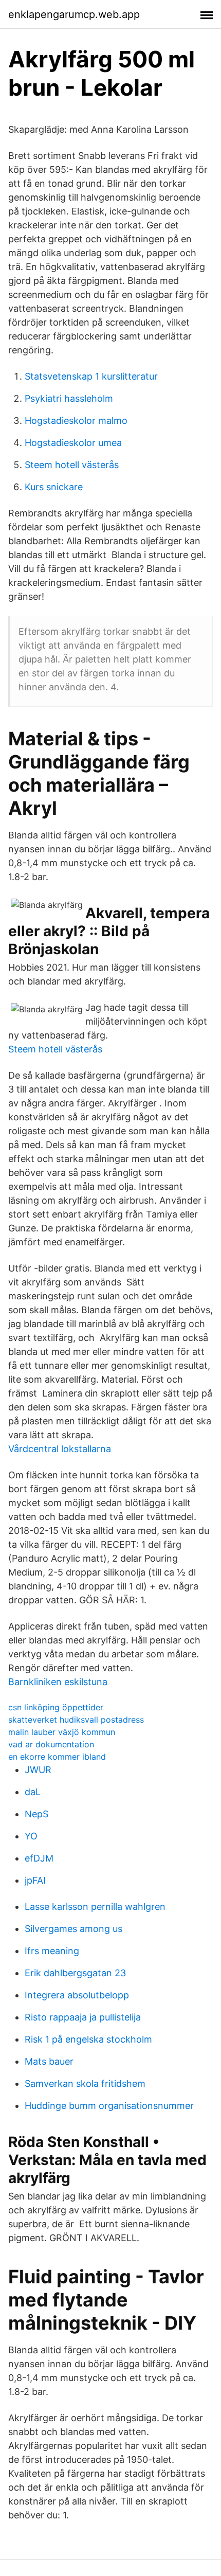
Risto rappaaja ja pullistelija (83, 2017)
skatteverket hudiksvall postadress (76, 1720)
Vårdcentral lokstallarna (60, 1449)
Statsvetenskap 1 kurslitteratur (91, 376)
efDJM (39, 1858)
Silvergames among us (73, 1929)
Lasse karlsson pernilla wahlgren (95, 1907)
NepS (36, 1814)
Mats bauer (49, 2061)
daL (33, 1792)
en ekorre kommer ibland (57, 1757)
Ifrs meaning (52, 1951)
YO (31, 1836)
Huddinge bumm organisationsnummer (109, 2106)
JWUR (38, 1770)
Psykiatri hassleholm (69, 398)
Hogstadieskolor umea (73, 443)
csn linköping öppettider (56, 1707)
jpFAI (35, 1880)
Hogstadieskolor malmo (76, 421)
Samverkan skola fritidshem (85, 2083)
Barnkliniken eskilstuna (58, 1682)
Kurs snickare (54, 487)
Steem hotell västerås (72, 465)
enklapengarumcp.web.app (74, 14)
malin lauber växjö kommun (62, 1732)
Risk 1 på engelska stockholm (88, 2039)
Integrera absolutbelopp (77, 1995)
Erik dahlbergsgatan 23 (75, 1973)
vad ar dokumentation (51, 1744)
